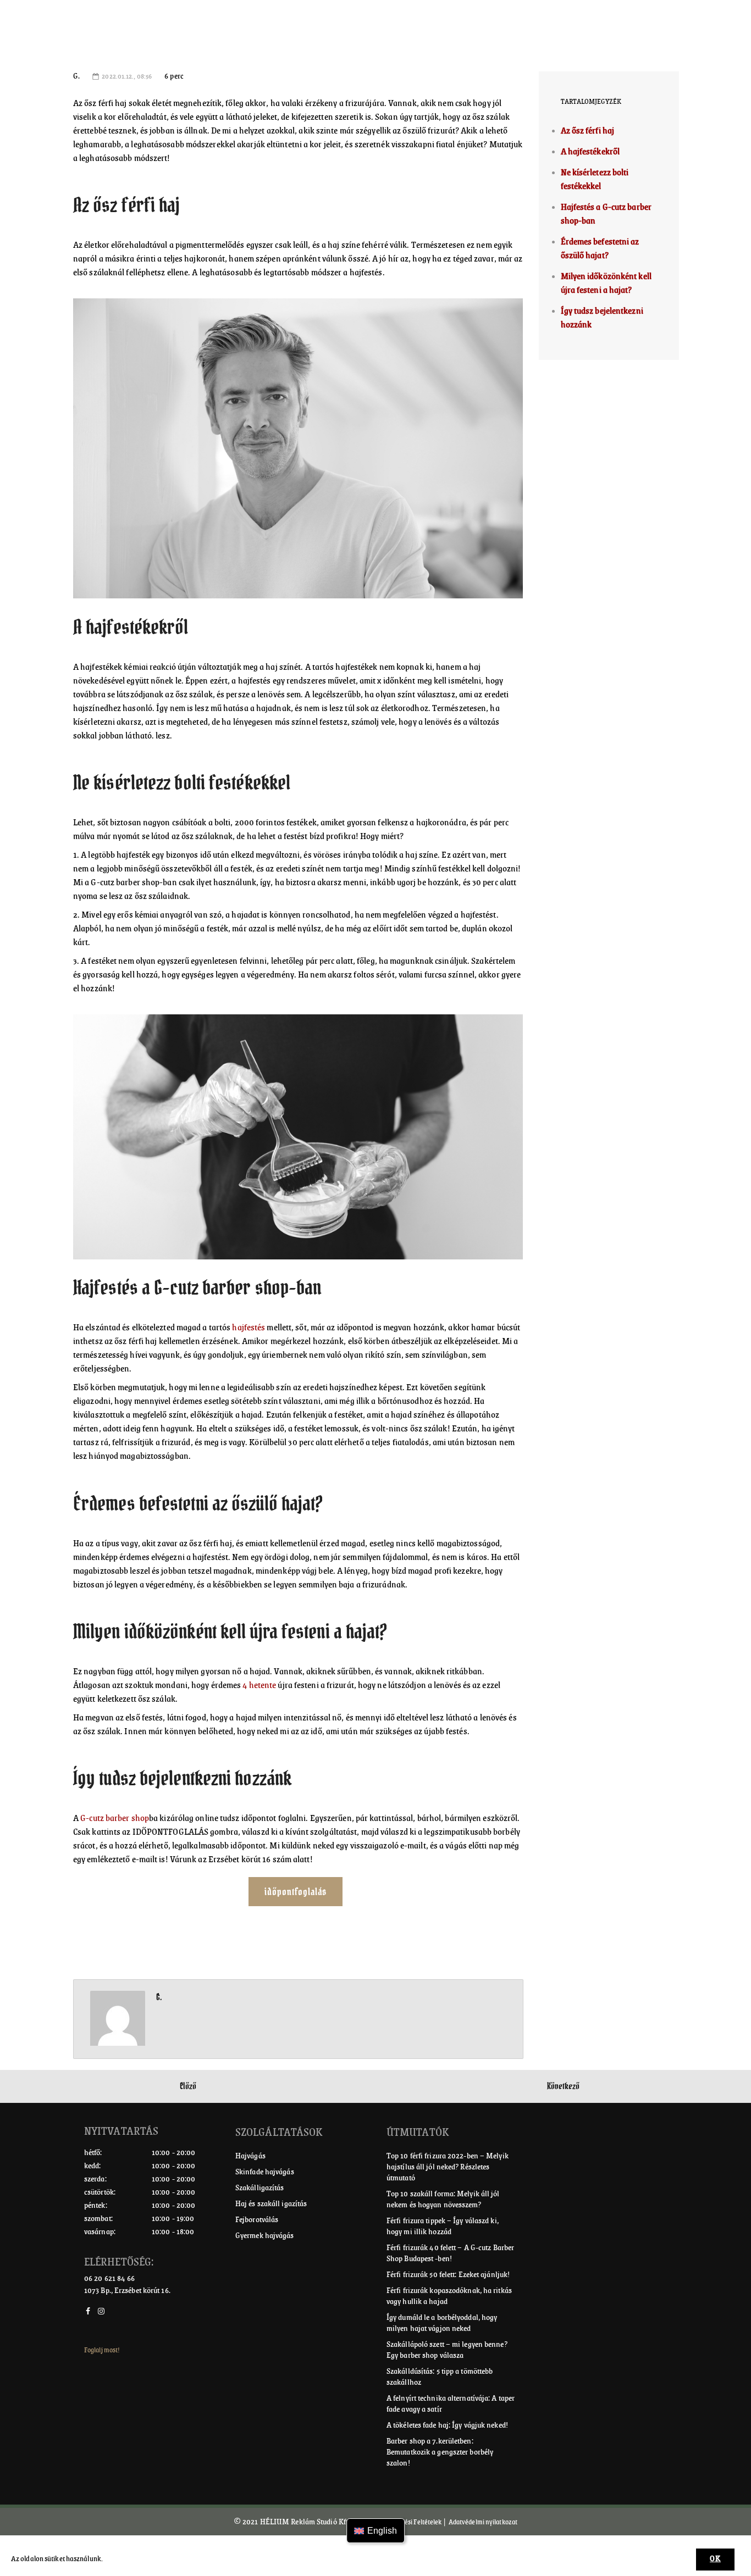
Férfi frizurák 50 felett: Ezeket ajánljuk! (448, 2274)
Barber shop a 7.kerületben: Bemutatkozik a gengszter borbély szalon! (440, 2452)
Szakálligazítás (260, 2188)
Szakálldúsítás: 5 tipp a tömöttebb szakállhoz (440, 2377)
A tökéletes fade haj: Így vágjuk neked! (447, 2425)
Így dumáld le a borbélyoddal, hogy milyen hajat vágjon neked (442, 2323)
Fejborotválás (257, 2219)
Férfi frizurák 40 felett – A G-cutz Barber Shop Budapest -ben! (450, 2253)
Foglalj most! (102, 2350)
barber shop (127, 1818)
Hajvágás (250, 2156)
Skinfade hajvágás (265, 2172)
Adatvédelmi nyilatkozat (483, 2522)
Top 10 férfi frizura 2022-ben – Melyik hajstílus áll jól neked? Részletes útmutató (448, 2167)
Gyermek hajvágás (265, 2235)
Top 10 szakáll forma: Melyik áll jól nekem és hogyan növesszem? (443, 2199)
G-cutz (92, 1818)
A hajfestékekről (590, 152)
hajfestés (248, 1328)
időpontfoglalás (296, 1892)
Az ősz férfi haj (588, 131)
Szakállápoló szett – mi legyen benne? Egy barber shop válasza (447, 2350)
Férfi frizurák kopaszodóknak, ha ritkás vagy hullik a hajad (449, 2296)
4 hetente (259, 1685)
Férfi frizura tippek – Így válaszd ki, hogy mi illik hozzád (443, 2226)
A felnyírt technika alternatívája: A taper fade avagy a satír (451, 2403)
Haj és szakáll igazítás (271, 2203)
